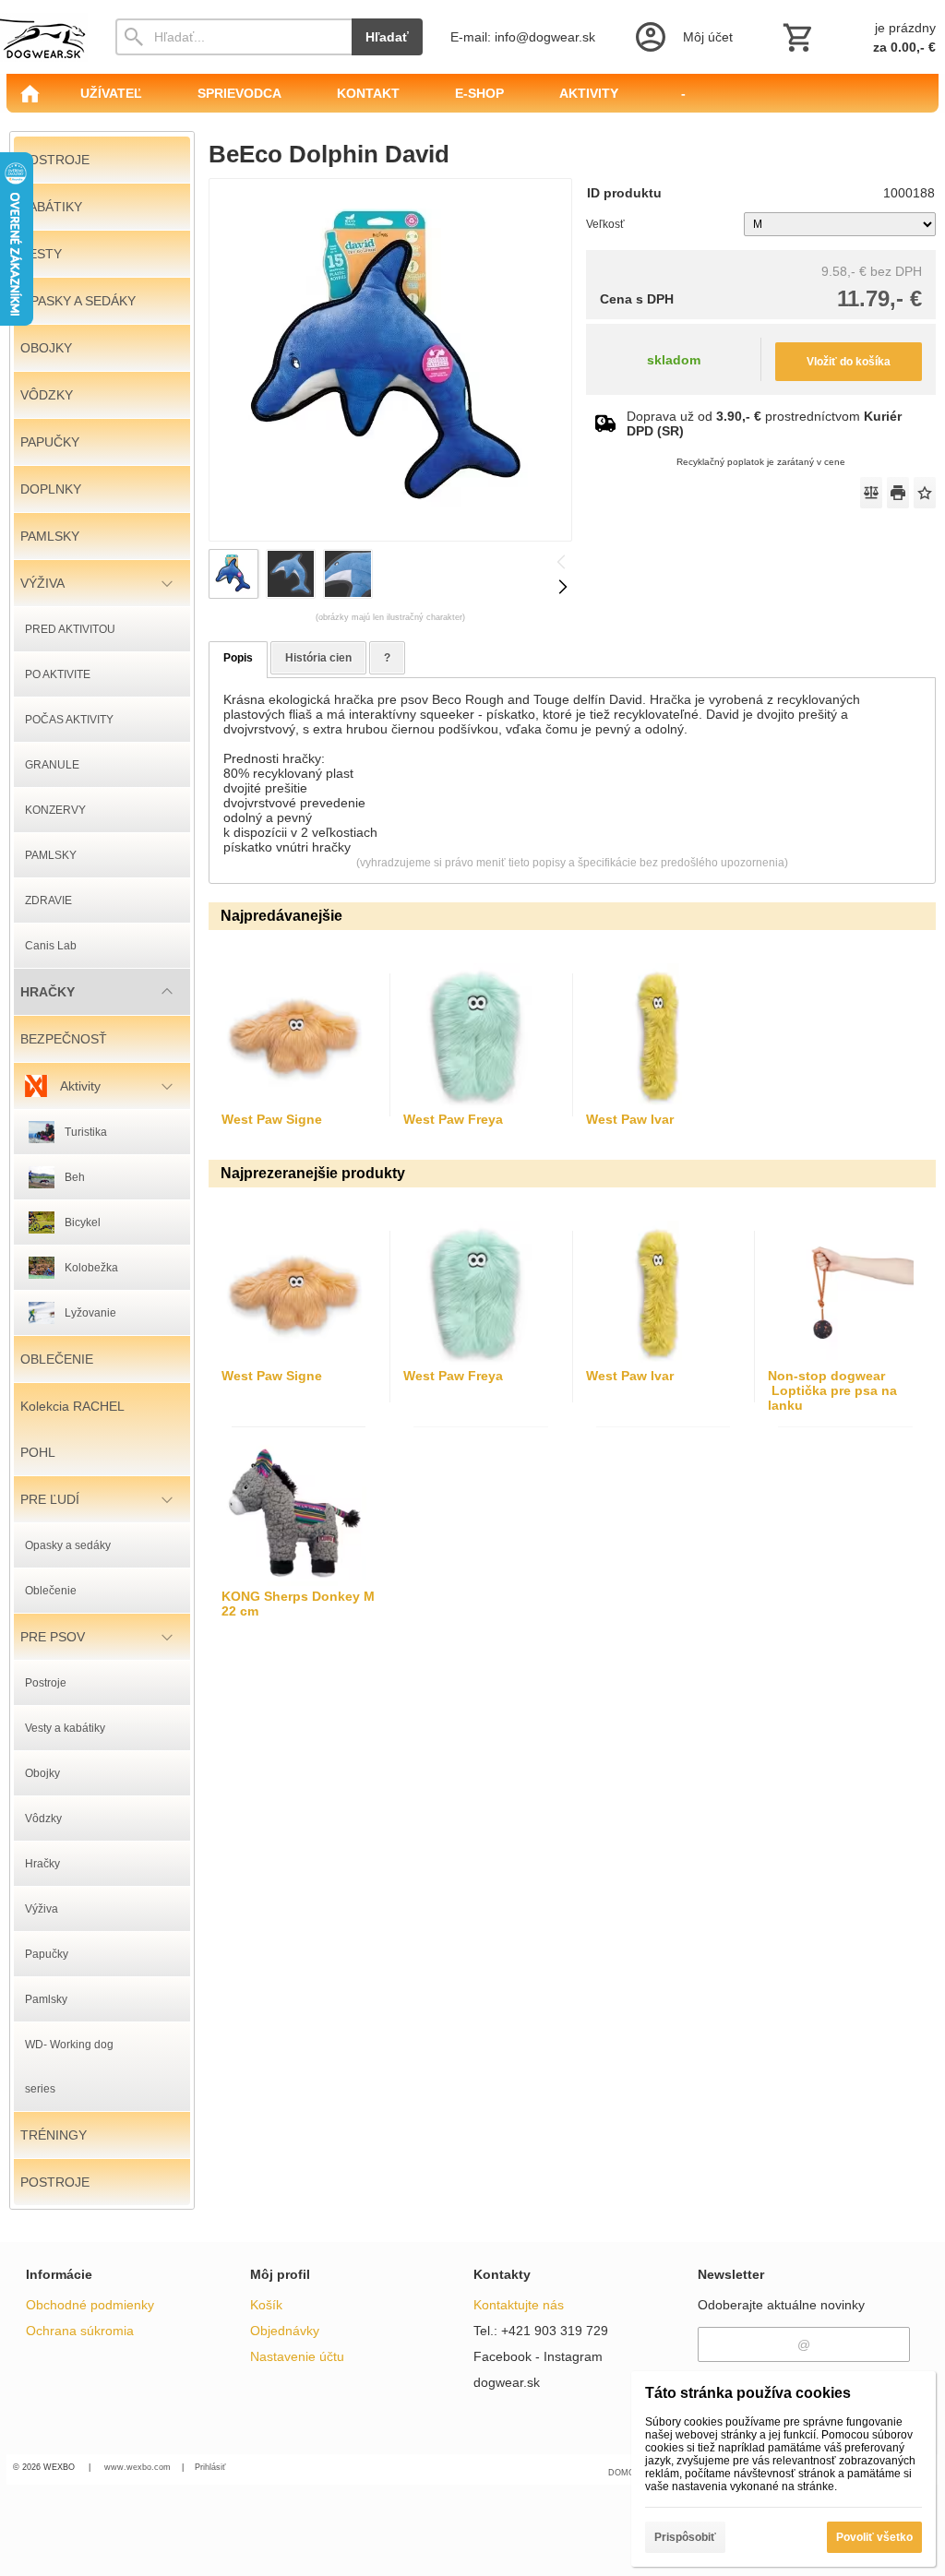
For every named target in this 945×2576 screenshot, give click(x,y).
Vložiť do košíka (849, 362)
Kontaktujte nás (519, 2305)
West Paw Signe (272, 1119)
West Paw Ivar (630, 1119)
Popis (238, 658)
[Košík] (857, 37)
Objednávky (285, 2331)
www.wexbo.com (138, 2467)
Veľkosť (605, 224)
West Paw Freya (453, 1119)
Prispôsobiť (685, 2537)
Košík (266, 2305)
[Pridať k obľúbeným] (925, 493)
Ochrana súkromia (80, 2331)
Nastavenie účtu (297, 2356)
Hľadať (387, 37)
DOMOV (624, 2473)
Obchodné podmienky (90, 2305)
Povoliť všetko (874, 2537)
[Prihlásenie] (682, 37)
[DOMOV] (30, 93)
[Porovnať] (871, 493)
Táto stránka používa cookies (748, 2393)
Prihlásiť (210, 2467)
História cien (318, 658)
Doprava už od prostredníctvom (764, 423)
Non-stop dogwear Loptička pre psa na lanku (832, 1390)
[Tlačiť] (898, 493)
